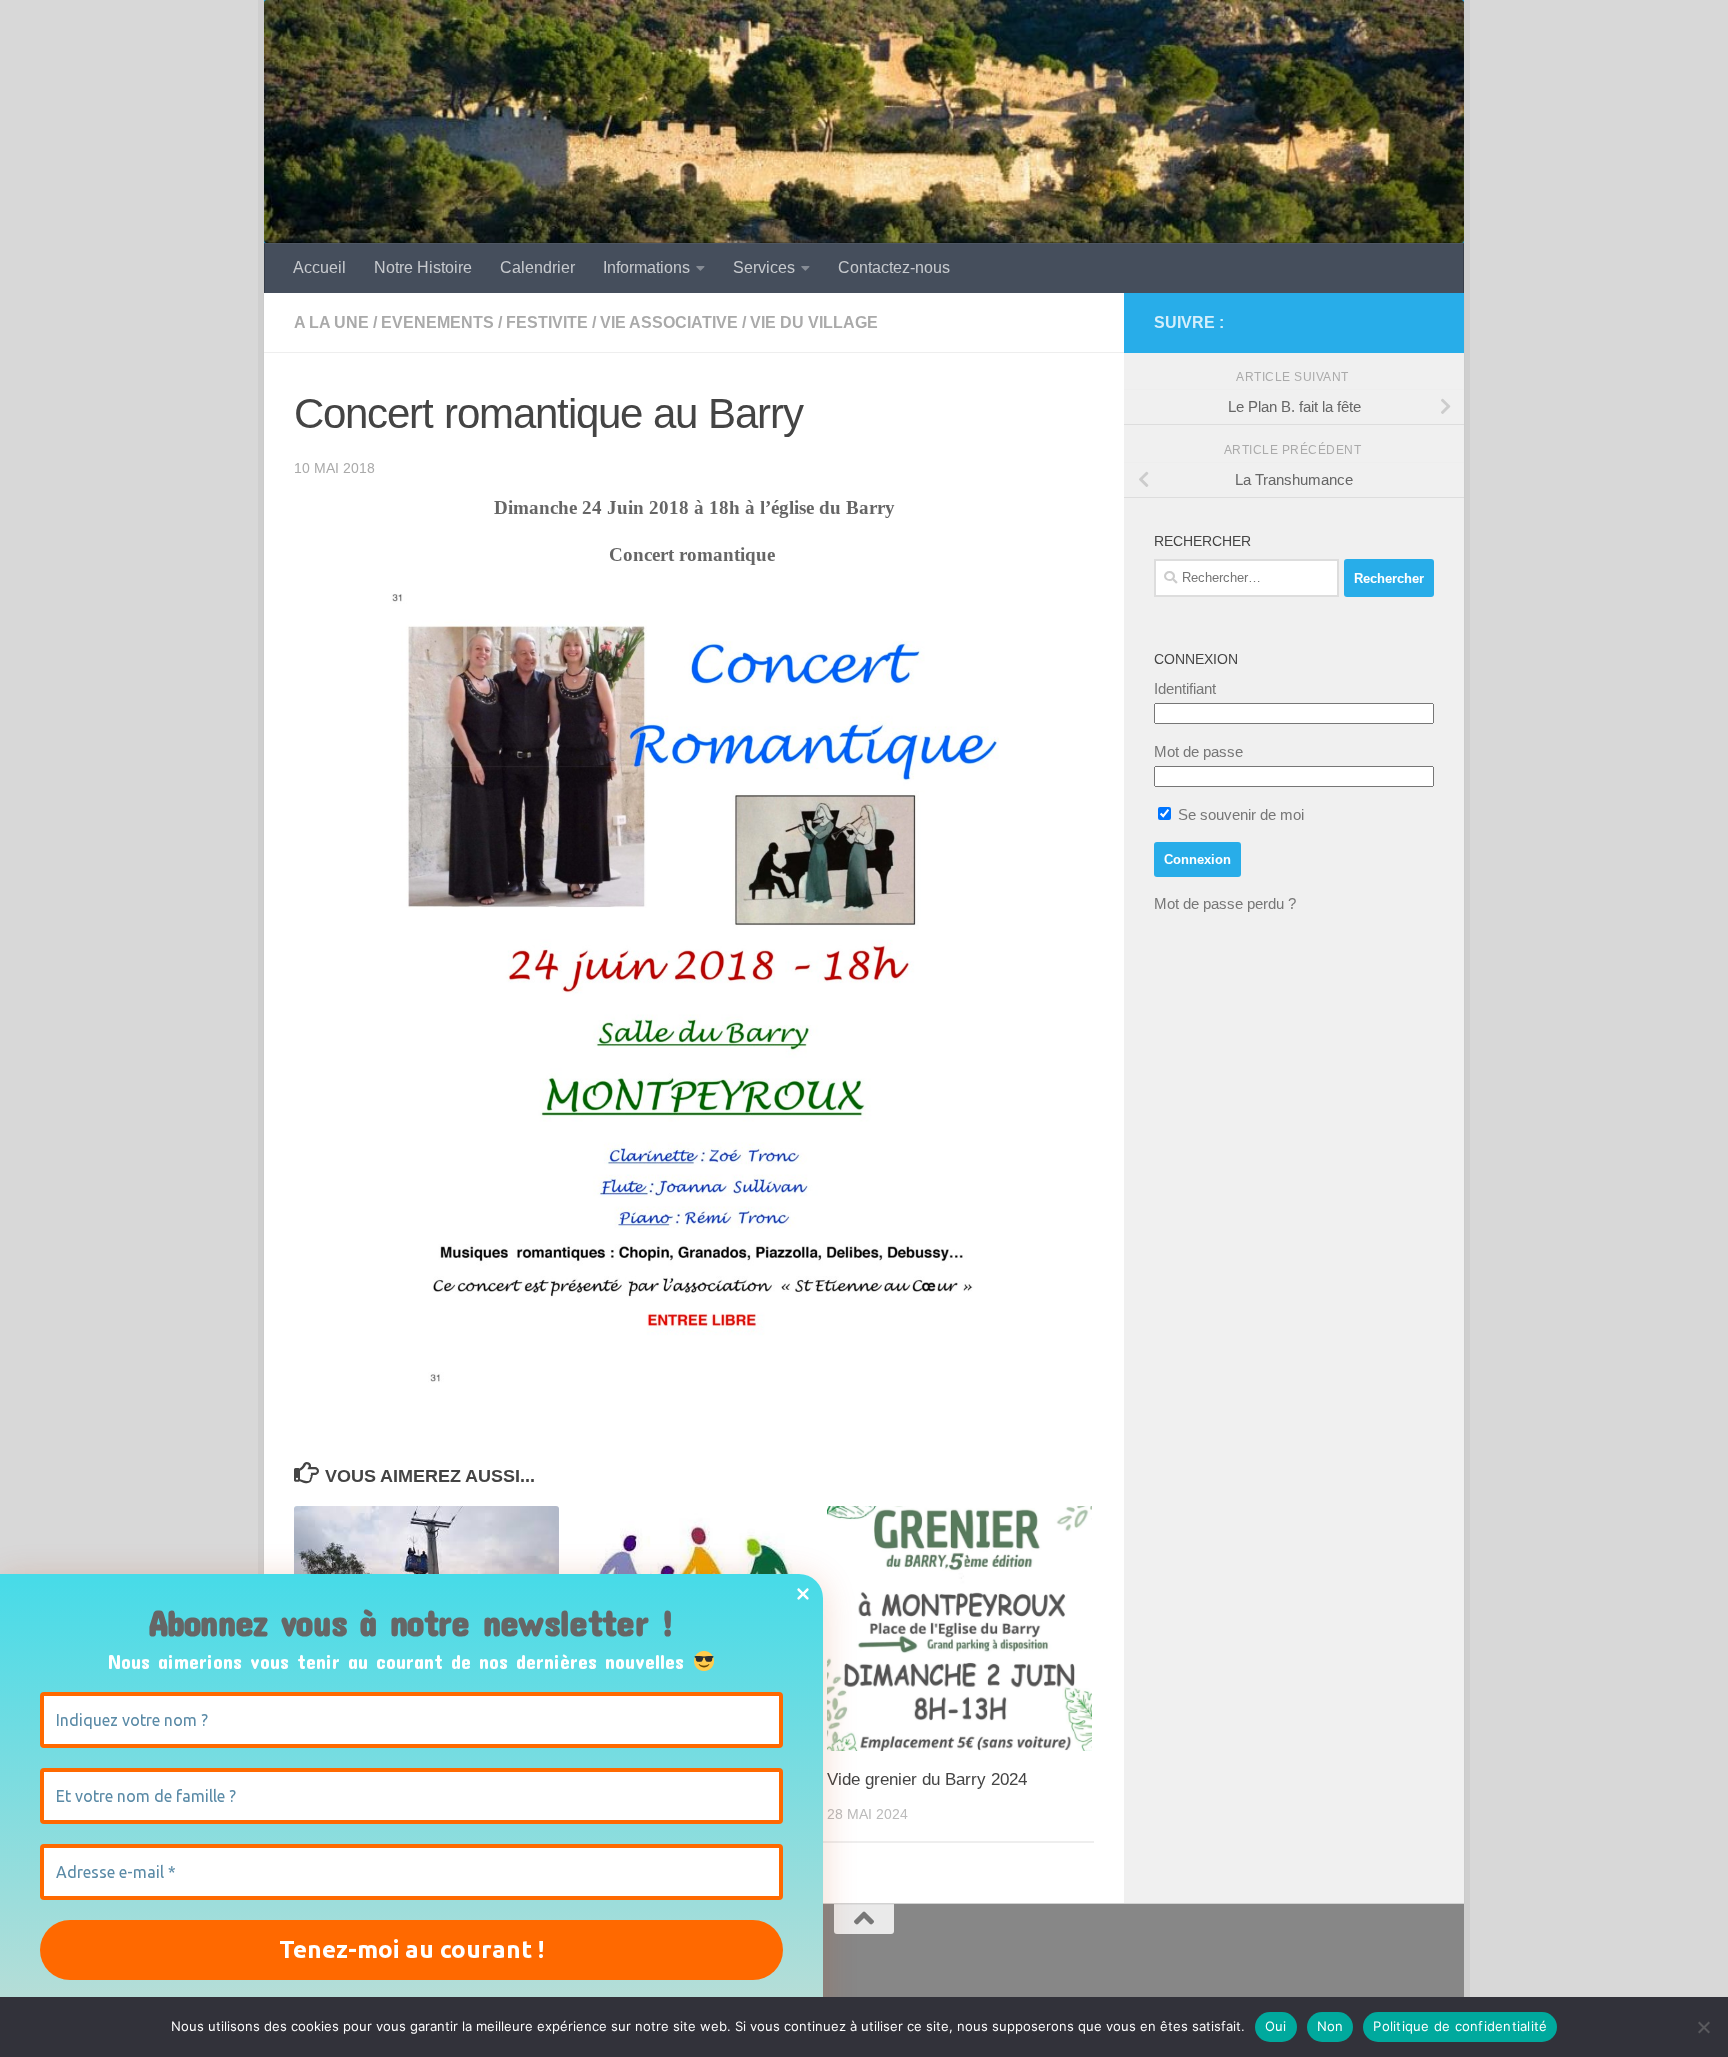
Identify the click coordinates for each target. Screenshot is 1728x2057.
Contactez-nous (894, 267)
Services (764, 267)
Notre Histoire (423, 267)
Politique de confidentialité (1460, 2026)
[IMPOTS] (1390, 323)
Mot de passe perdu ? (1225, 903)
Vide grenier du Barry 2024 (927, 1779)
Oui (1276, 2026)
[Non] (1703, 2027)
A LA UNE (331, 322)
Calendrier (537, 267)
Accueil (319, 267)
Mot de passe (1198, 751)
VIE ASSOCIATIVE (669, 322)
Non (1330, 2026)
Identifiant (1185, 688)
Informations (646, 267)
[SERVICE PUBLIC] (1422, 322)
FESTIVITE (547, 322)
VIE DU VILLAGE (814, 322)
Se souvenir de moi (1239, 814)
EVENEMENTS (437, 322)
